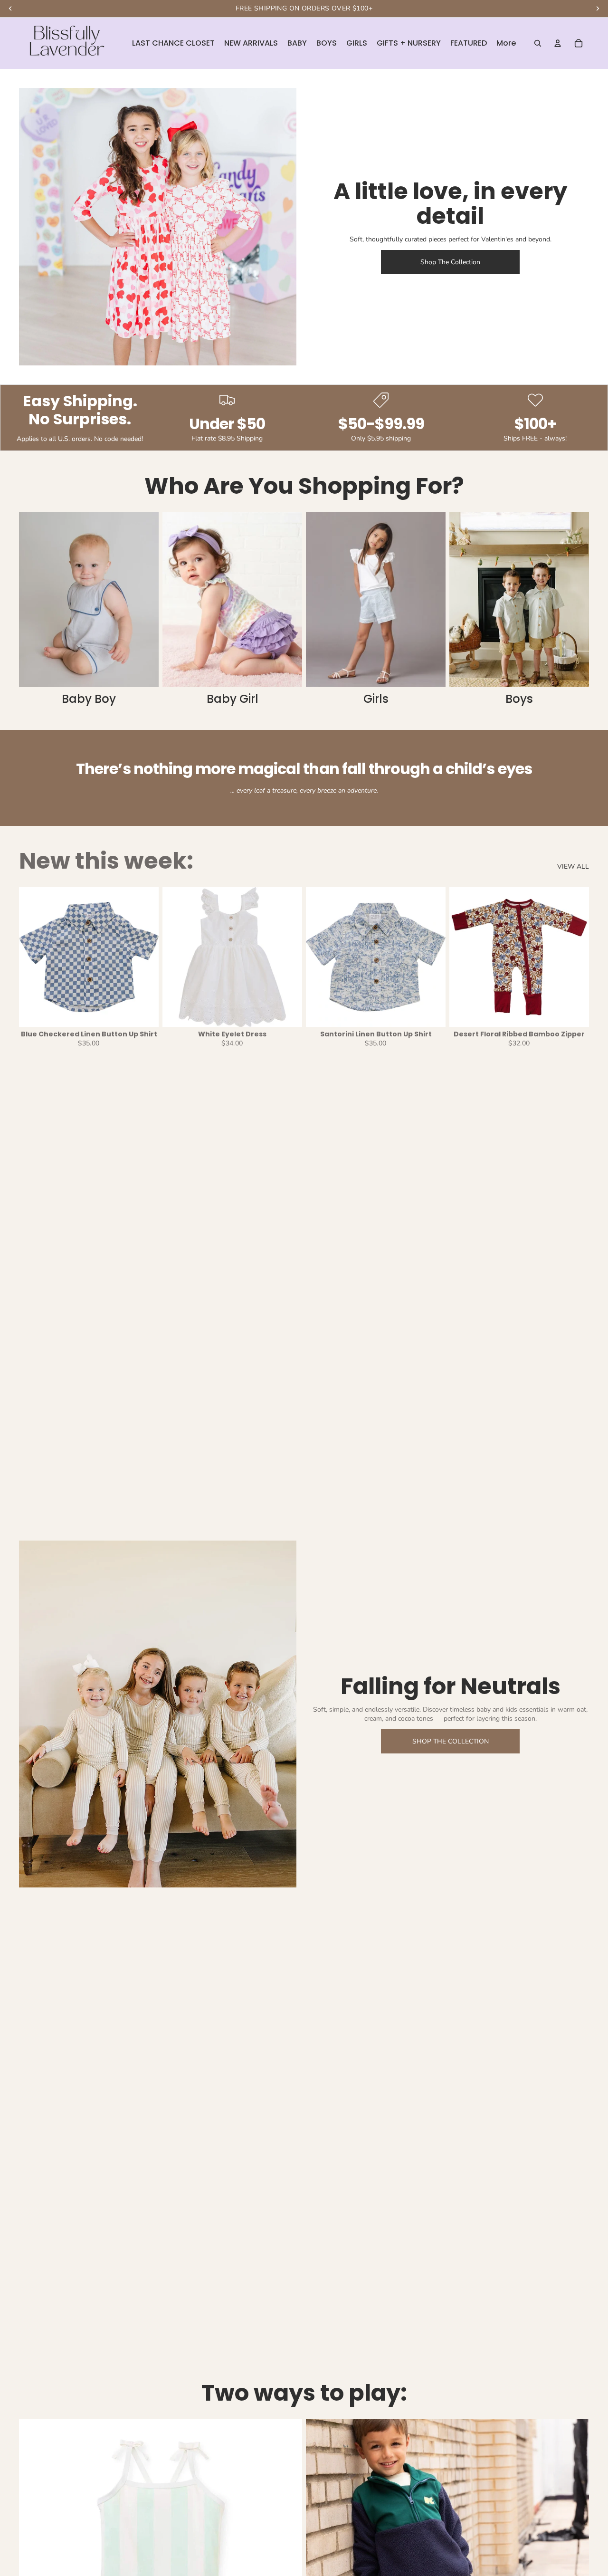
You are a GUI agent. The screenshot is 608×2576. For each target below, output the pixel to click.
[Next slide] (144, 957)
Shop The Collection (450, 262)
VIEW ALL (573, 867)
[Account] (558, 43)
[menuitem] (506, 43)
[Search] (538, 43)
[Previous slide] (33, 957)
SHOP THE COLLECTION (451, 1741)
